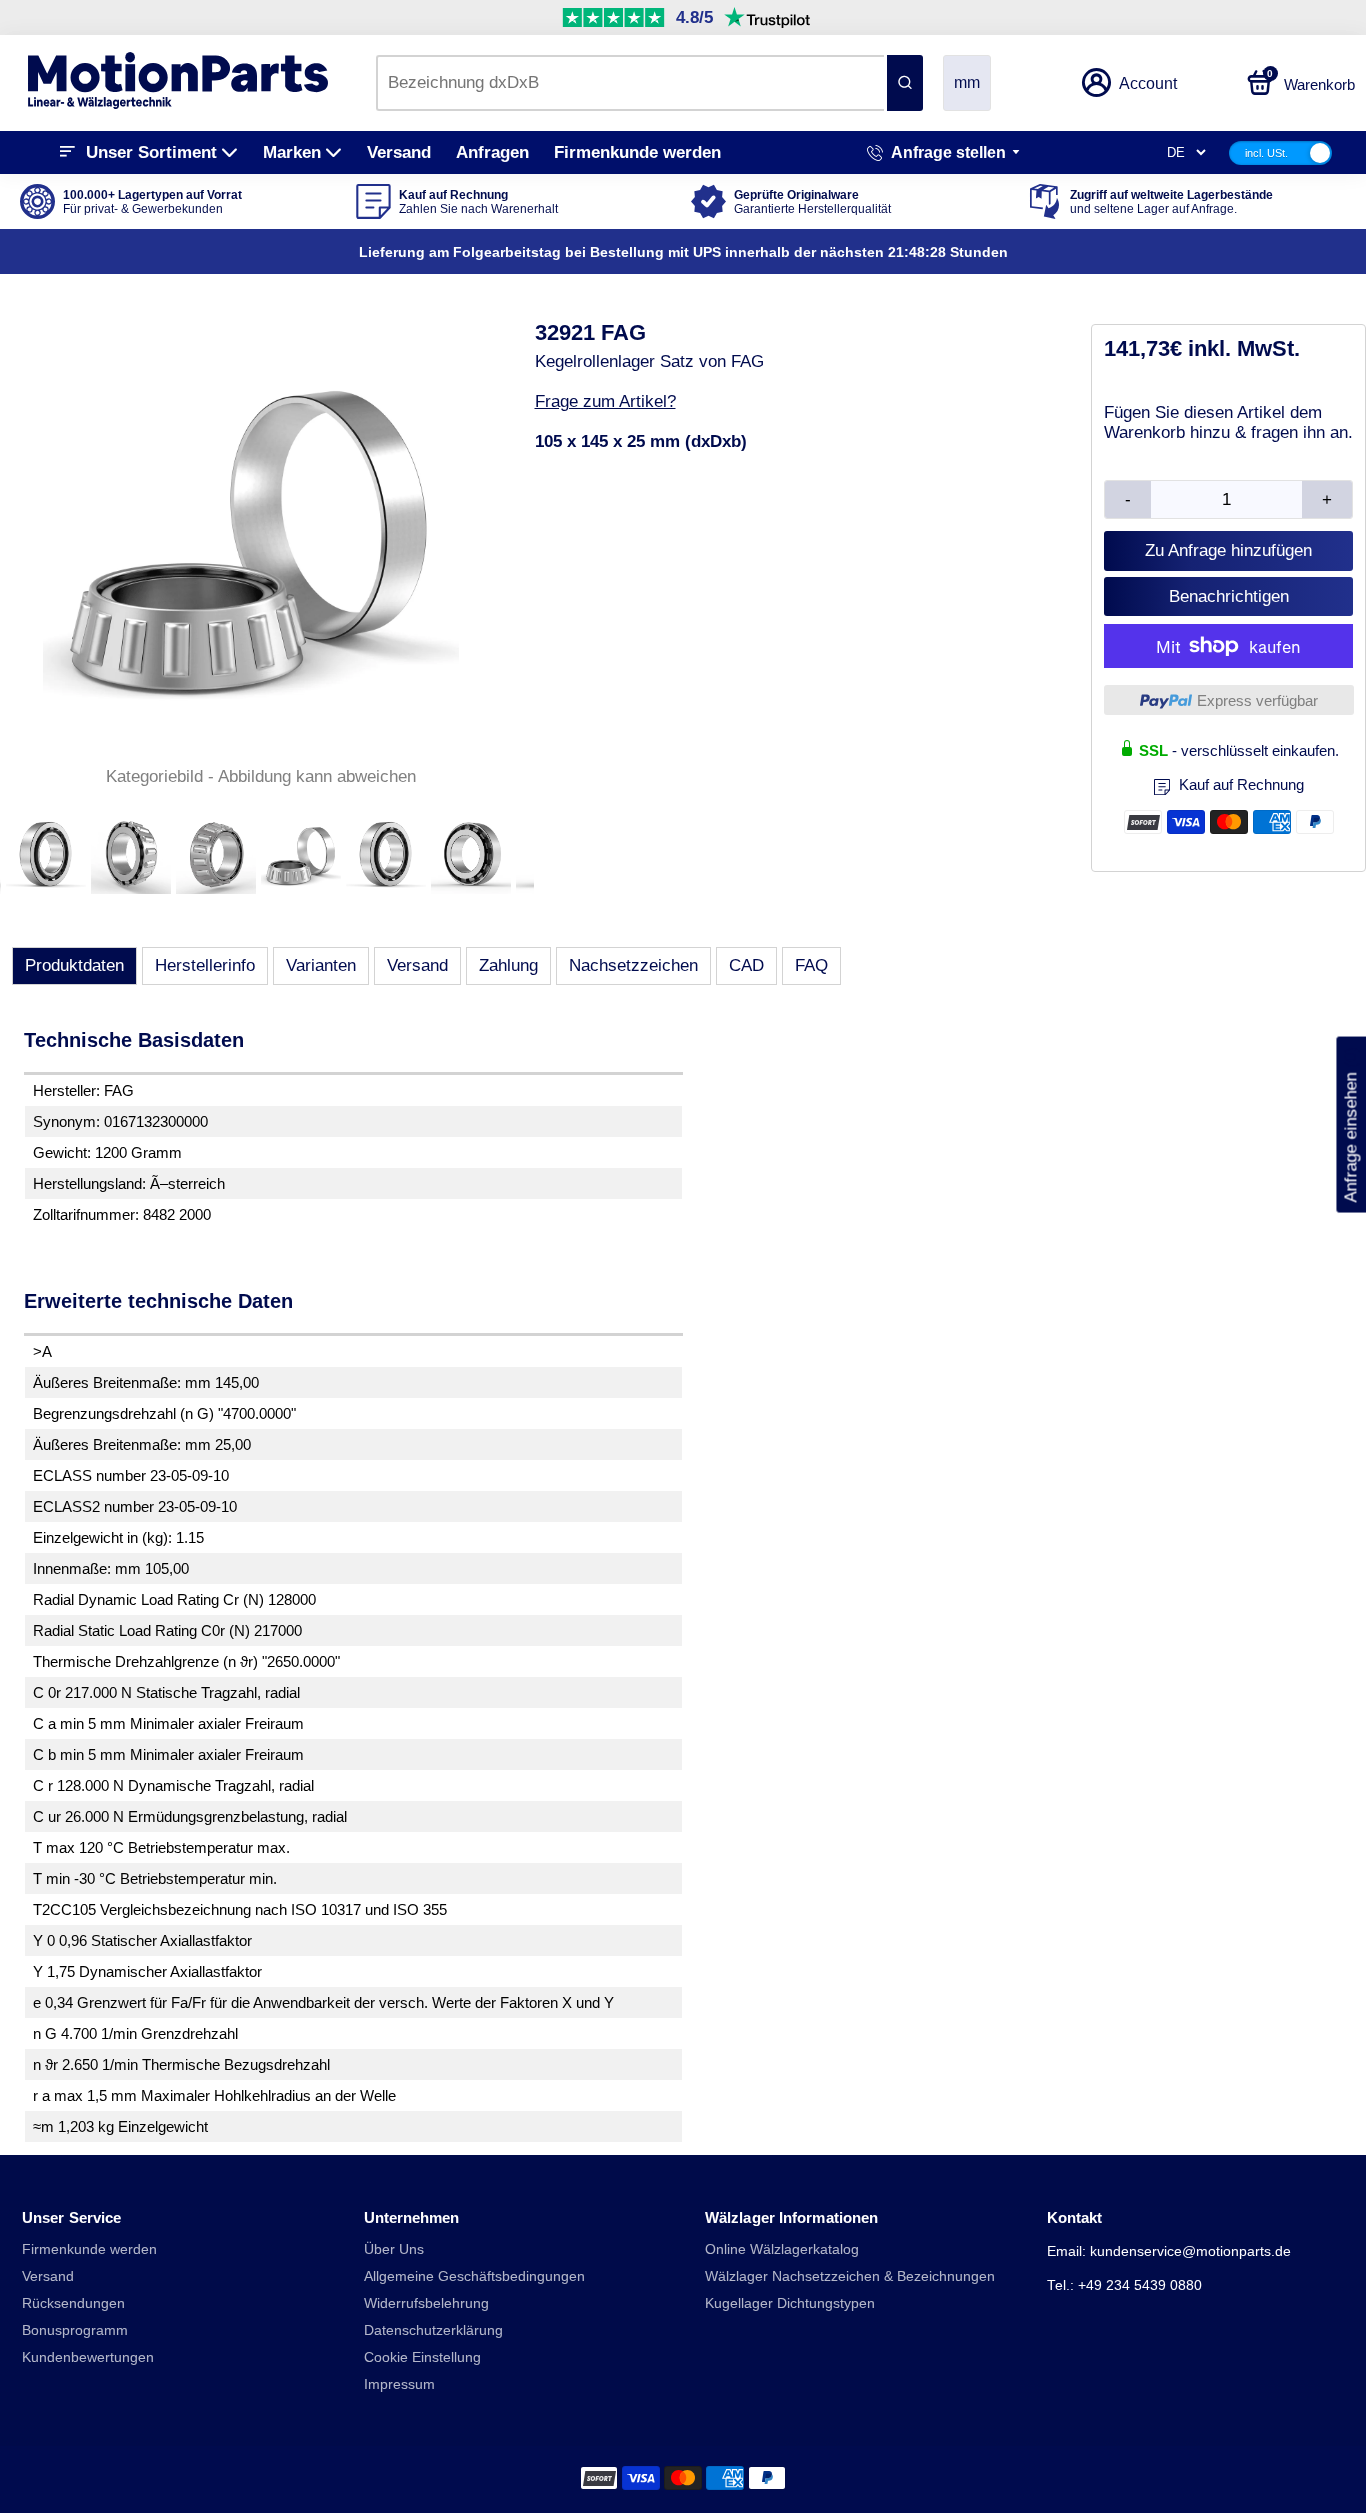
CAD (746, 965)
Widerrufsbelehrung (426, 2303)
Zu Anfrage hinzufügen (1228, 550)
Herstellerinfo (205, 965)
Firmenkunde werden (637, 152)
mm (967, 82)
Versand (399, 152)
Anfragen (492, 152)
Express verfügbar (1257, 700)
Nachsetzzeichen (633, 965)
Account (1148, 83)
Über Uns (394, 2249)
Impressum (399, 2384)
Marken (292, 152)
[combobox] (630, 83)
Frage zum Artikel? (605, 401)
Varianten (321, 965)
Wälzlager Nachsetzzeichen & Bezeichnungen (850, 2276)
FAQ (811, 965)
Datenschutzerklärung (433, 2330)
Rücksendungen (73, 2303)
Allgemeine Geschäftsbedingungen (474, 2276)
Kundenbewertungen (88, 2357)
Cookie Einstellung (422, 2357)
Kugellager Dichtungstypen (790, 2303)
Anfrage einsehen (1350, 1125)
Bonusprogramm (75, 2330)
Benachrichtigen (1229, 596)
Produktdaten (74, 965)
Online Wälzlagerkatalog (782, 2249)
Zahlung (508, 965)
